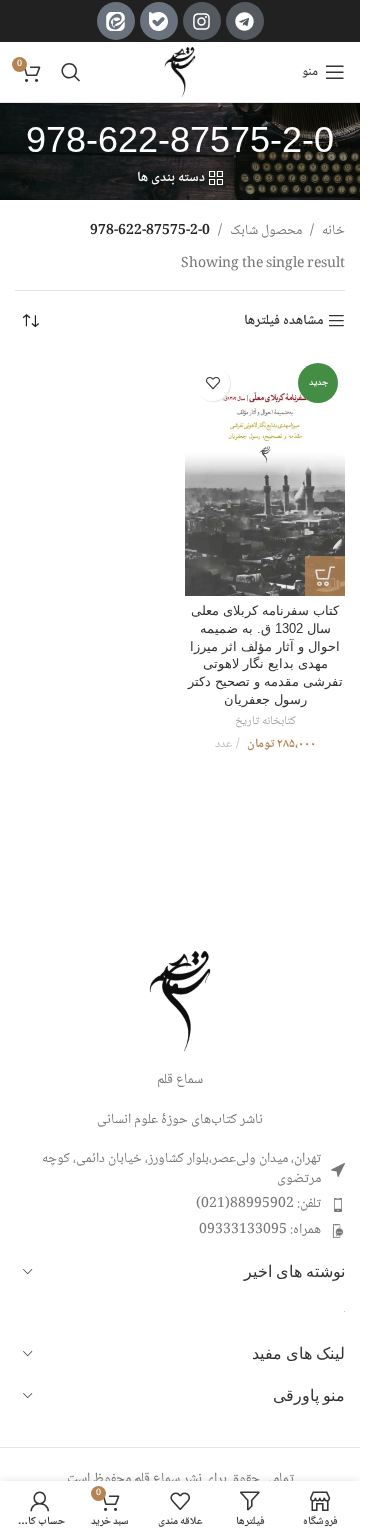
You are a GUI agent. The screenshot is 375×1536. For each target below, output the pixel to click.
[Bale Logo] (159, 21)
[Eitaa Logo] (116, 21)
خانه (333, 231)
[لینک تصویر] (180, 1002)
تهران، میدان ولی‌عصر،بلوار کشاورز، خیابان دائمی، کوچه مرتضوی (181, 1169)
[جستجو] (71, 72)
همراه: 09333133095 (260, 1230)
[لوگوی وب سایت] (180, 73)
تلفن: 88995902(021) (258, 1204)
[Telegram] (245, 21)
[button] (325, 576)
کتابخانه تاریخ (265, 721)
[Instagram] (202, 21)
